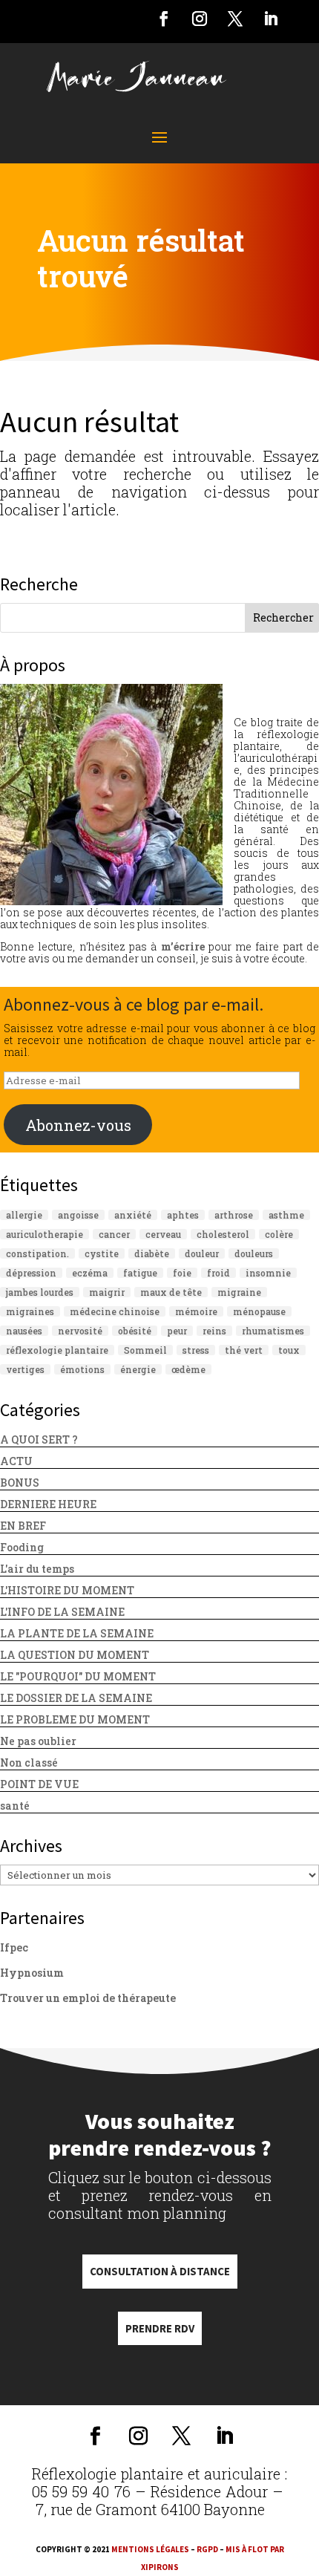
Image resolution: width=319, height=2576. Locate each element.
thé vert (244, 1350)
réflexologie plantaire (57, 1350)
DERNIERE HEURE (48, 1504)
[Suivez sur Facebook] (164, 19)
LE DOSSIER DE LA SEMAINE (76, 1698)
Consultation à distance (160, 2271)
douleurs (254, 1253)
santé (15, 1806)
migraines (30, 1311)
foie (182, 1273)
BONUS (20, 1483)
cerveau (163, 1234)
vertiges (25, 1369)
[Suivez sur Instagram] (200, 19)
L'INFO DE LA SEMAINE (62, 1612)
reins (214, 1331)
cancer (114, 1234)
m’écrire (183, 946)
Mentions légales (150, 2549)
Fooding (22, 1547)
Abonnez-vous (78, 1125)
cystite (102, 1253)
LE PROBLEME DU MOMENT (75, 1719)
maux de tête (171, 1292)
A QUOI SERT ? (39, 1439)
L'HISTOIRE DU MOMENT (67, 1590)
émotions (82, 1369)
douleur (202, 1253)
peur (177, 1331)
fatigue (140, 1273)
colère (279, 1234)
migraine (239, 1292)
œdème (188, 1369)
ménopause (259, 1311)
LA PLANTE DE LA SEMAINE (77, 1633)
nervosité (80, 1331)
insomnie (268, 1273)
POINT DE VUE (39, 1784)
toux (289, 1350)
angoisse (78, 1215)
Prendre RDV (160, 2328)
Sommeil (145, 1350)
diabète (152, 1253)
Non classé (29, 1763)
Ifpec (14, 1947)
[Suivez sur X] (235, 19)
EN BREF (23, 1526)
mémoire (196, 1311)
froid (218, 1273)
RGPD (207, 2549)
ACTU (16, 1461)
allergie (24, 1215)
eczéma (90, 1273)
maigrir (107, 1292)
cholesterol (223, 1234)
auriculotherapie (45, 1234)
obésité (135, 1331)
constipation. (37, 1253)
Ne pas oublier (38, 1741)
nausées (24, 1331)
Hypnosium (32, 1973)
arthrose (234, 1215)
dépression (31, 1273)
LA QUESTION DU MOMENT (75, 1655)
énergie (138, 1369)
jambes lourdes (40, 1292)
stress (196, 1350)
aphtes (183, 1215)
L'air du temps (37, 1569)
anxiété (133, 1215)
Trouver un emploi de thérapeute (88, 1998)
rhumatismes (273, 1331)
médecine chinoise (115, 1311)
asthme (286, 1215)
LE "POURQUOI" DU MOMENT (78, 1676)
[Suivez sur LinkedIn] (271, 19)
